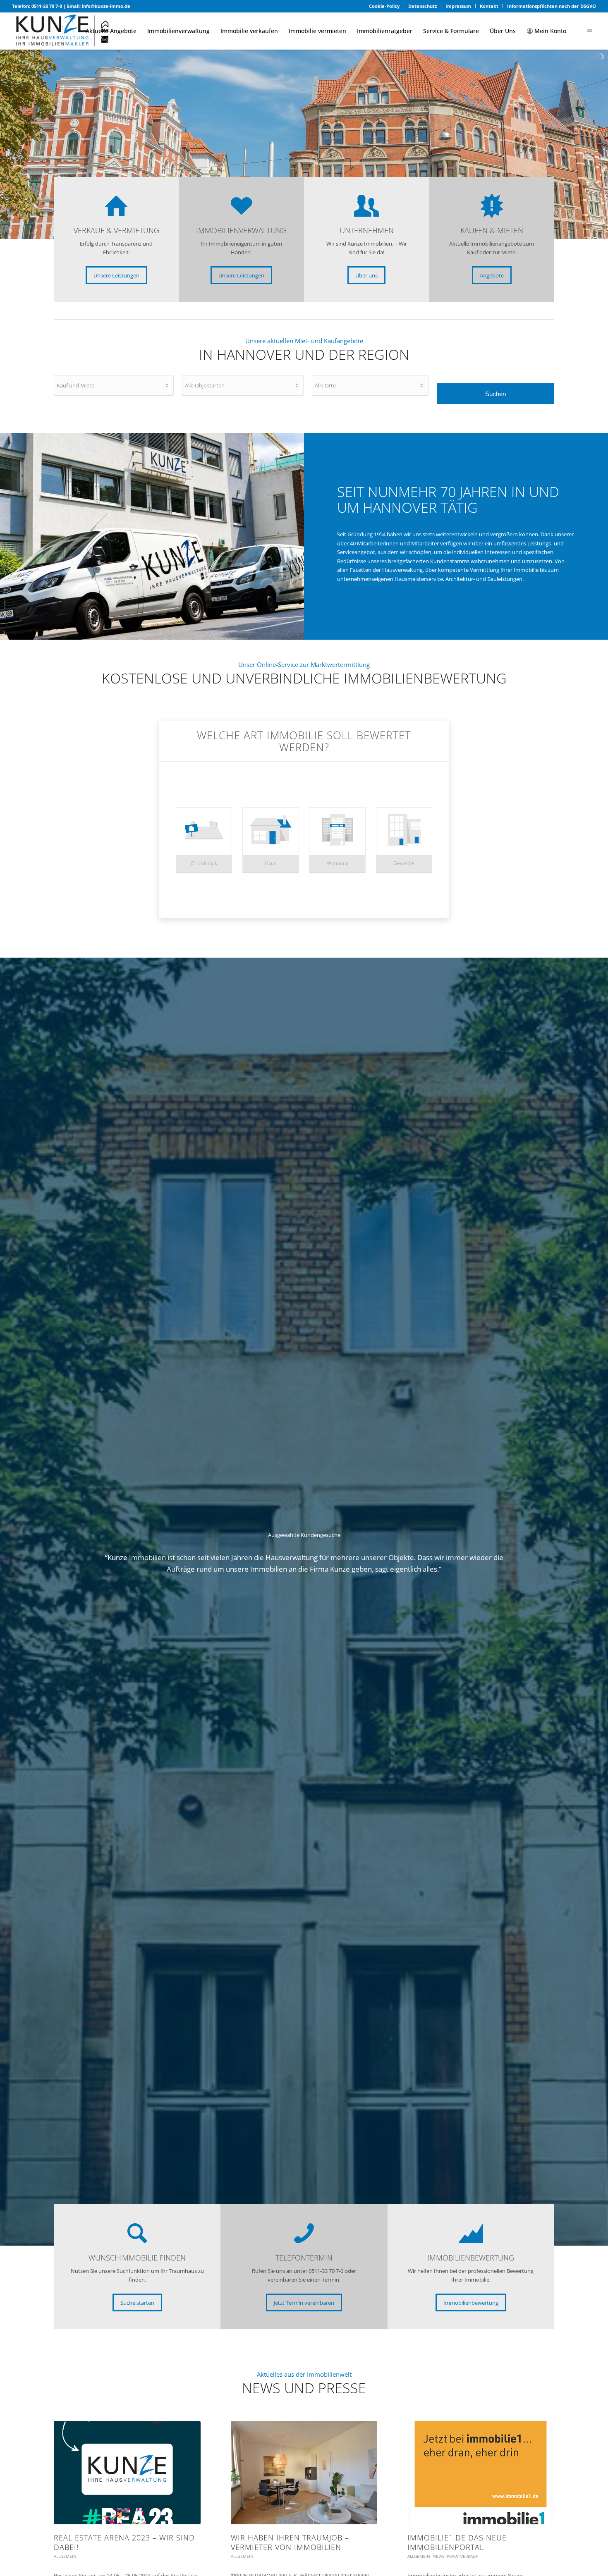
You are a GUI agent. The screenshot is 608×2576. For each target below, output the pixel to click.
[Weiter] (536, 1564)
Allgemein (65, 2556)
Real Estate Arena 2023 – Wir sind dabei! (124, 2542)
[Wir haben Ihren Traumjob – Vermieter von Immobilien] (304, 2473)
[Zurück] (72, 1564)
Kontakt (489, 6)
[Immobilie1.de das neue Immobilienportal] (481, 2473)
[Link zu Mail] (590, 31)
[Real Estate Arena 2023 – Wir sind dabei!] (127, 2473)
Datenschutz (422, 6)
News (438, 2556)
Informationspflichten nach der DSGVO (552, 6)
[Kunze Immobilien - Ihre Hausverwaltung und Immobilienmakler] (62, 31)
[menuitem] (384, 6)
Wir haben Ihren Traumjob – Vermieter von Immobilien (290, 2542)
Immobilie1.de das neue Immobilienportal (457, 2542)
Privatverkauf (462, 2556)
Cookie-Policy (384, 6)
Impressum (458, 6)
